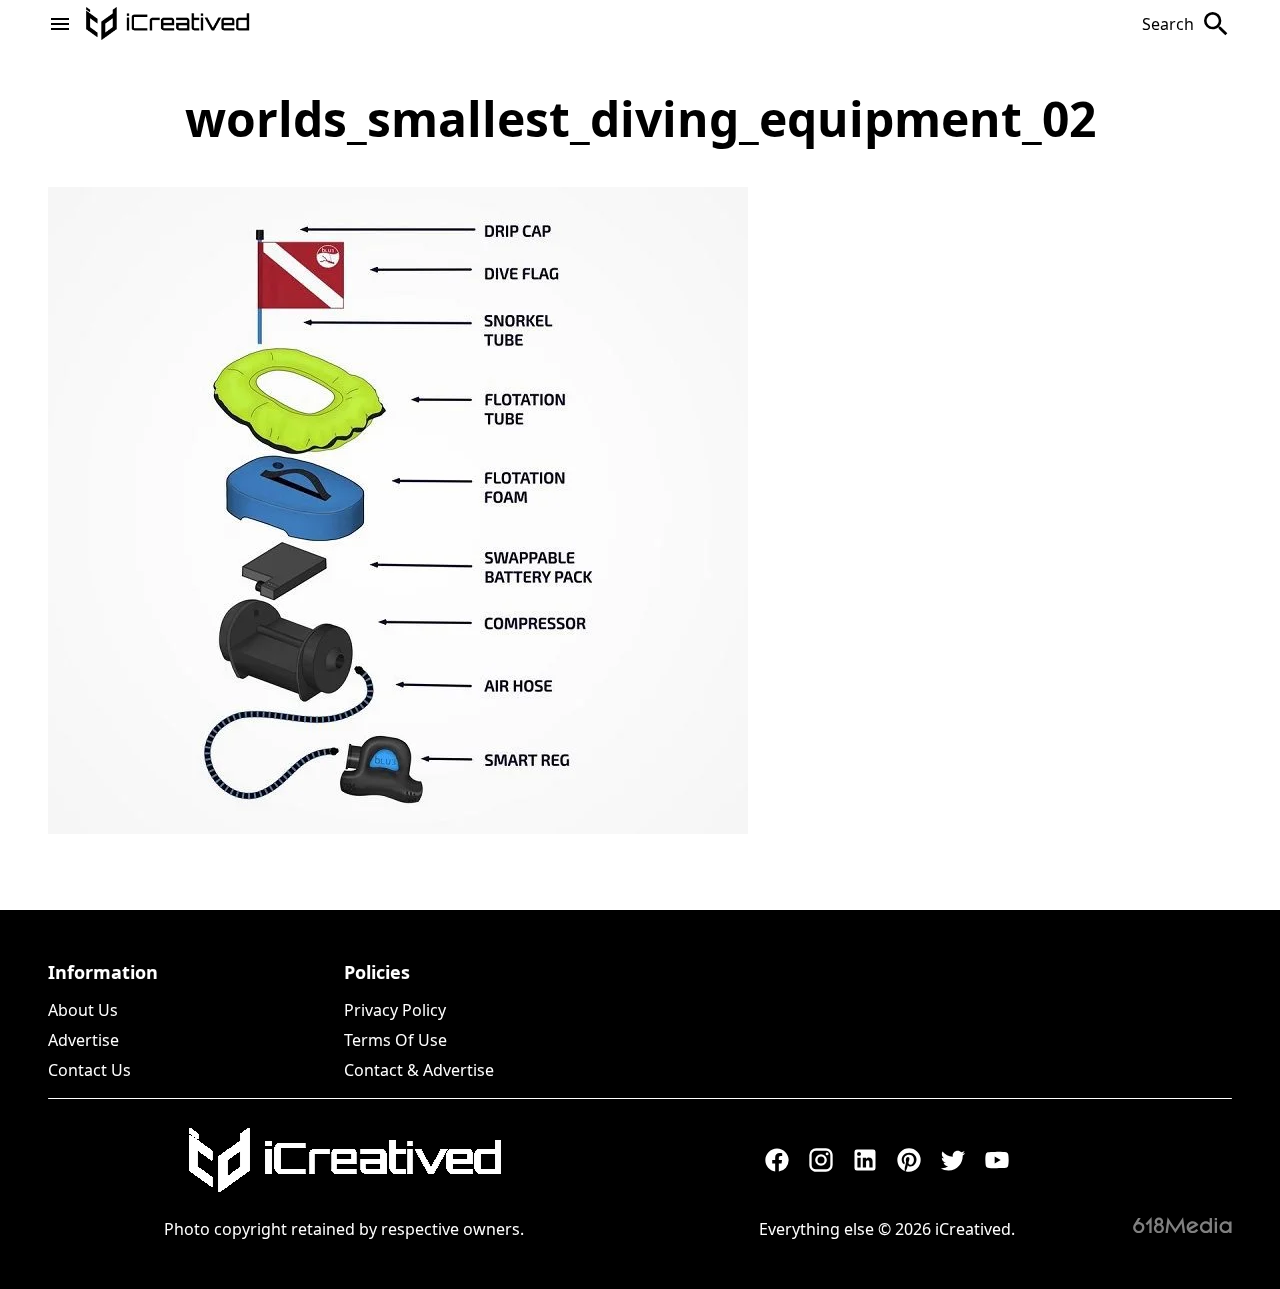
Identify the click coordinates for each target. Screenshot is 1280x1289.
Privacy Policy (395, 1010)
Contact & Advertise (419, 1070)
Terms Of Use (395, 1040)
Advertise (83, 1040)
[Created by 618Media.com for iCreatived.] (1182, 1225)
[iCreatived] (344, 1160)
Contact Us (89, 1070)
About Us (83, 1010)
